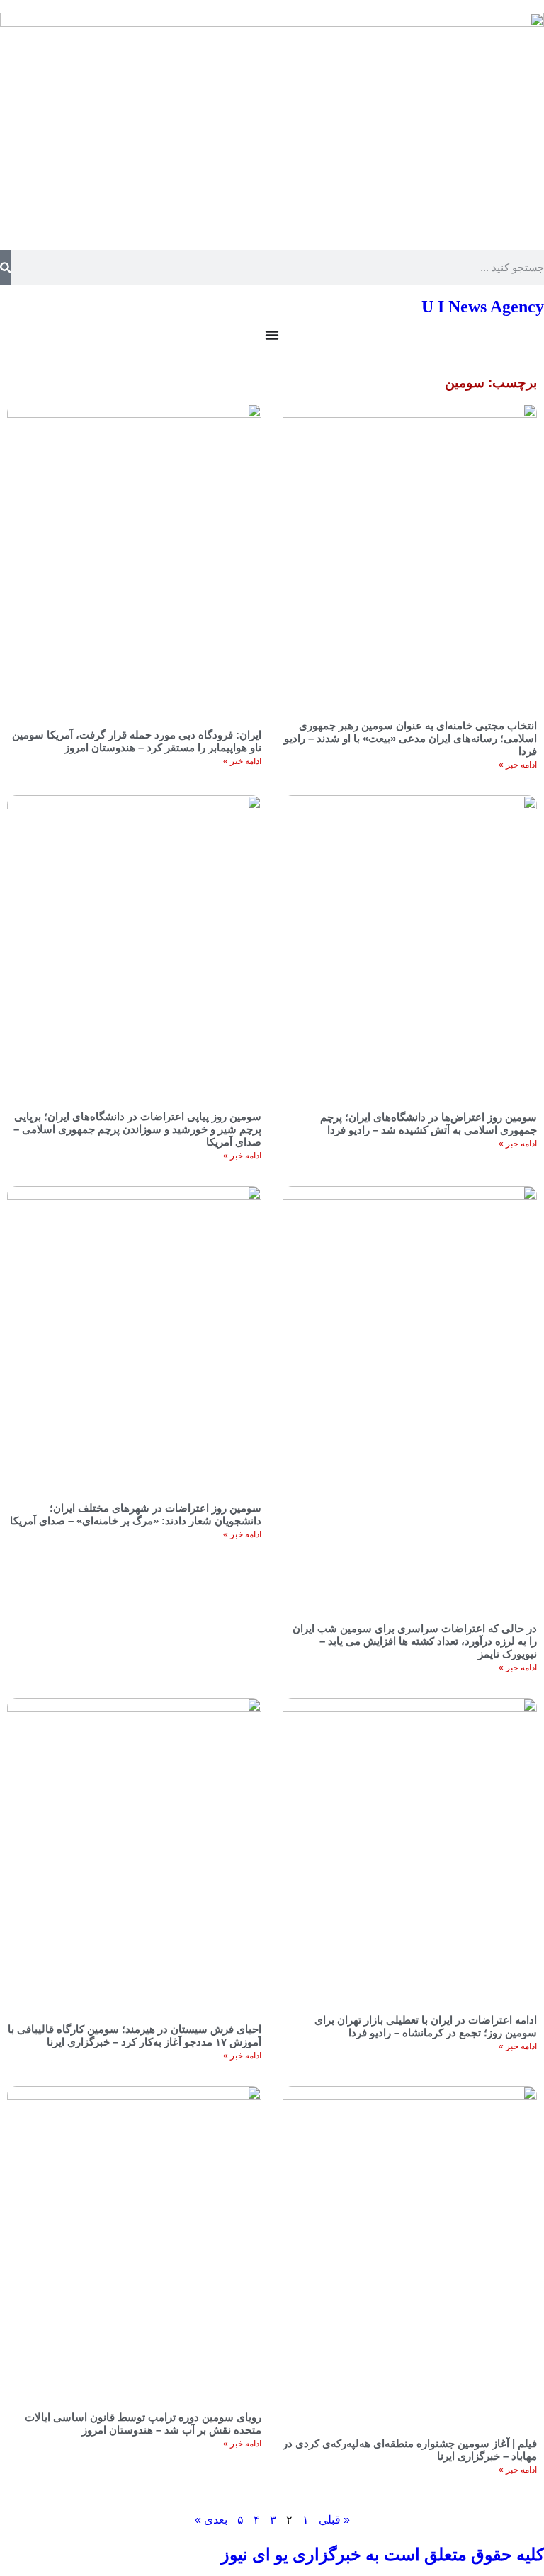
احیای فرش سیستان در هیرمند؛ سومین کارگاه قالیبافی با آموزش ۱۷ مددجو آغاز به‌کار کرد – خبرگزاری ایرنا (135, 2035)
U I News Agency (483, 307)
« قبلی (334, 2520)
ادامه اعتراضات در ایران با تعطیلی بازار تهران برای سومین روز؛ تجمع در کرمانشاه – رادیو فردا (426, 2026)
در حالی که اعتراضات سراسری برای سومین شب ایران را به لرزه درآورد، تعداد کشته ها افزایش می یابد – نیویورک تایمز (415, 1641)
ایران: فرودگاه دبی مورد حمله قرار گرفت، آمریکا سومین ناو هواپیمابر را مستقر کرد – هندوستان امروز (137, 741)
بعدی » (211, 2520)
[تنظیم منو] (272, 335)
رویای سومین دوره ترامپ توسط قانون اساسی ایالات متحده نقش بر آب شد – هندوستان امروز (143, 2423)
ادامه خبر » (518, 765)
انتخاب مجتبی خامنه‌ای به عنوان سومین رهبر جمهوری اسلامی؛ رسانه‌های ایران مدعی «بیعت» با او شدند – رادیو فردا (410, 738)
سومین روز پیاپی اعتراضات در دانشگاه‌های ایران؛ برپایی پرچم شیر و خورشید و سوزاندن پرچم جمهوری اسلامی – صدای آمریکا (137, 1129)
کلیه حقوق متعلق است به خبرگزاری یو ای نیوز (382, 2555)
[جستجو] (6, 268)
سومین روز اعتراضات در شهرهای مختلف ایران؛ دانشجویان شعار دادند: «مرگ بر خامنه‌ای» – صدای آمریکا (136, 1514)
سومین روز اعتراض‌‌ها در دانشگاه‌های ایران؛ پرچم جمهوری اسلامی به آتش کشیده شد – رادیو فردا (429, 1123)
